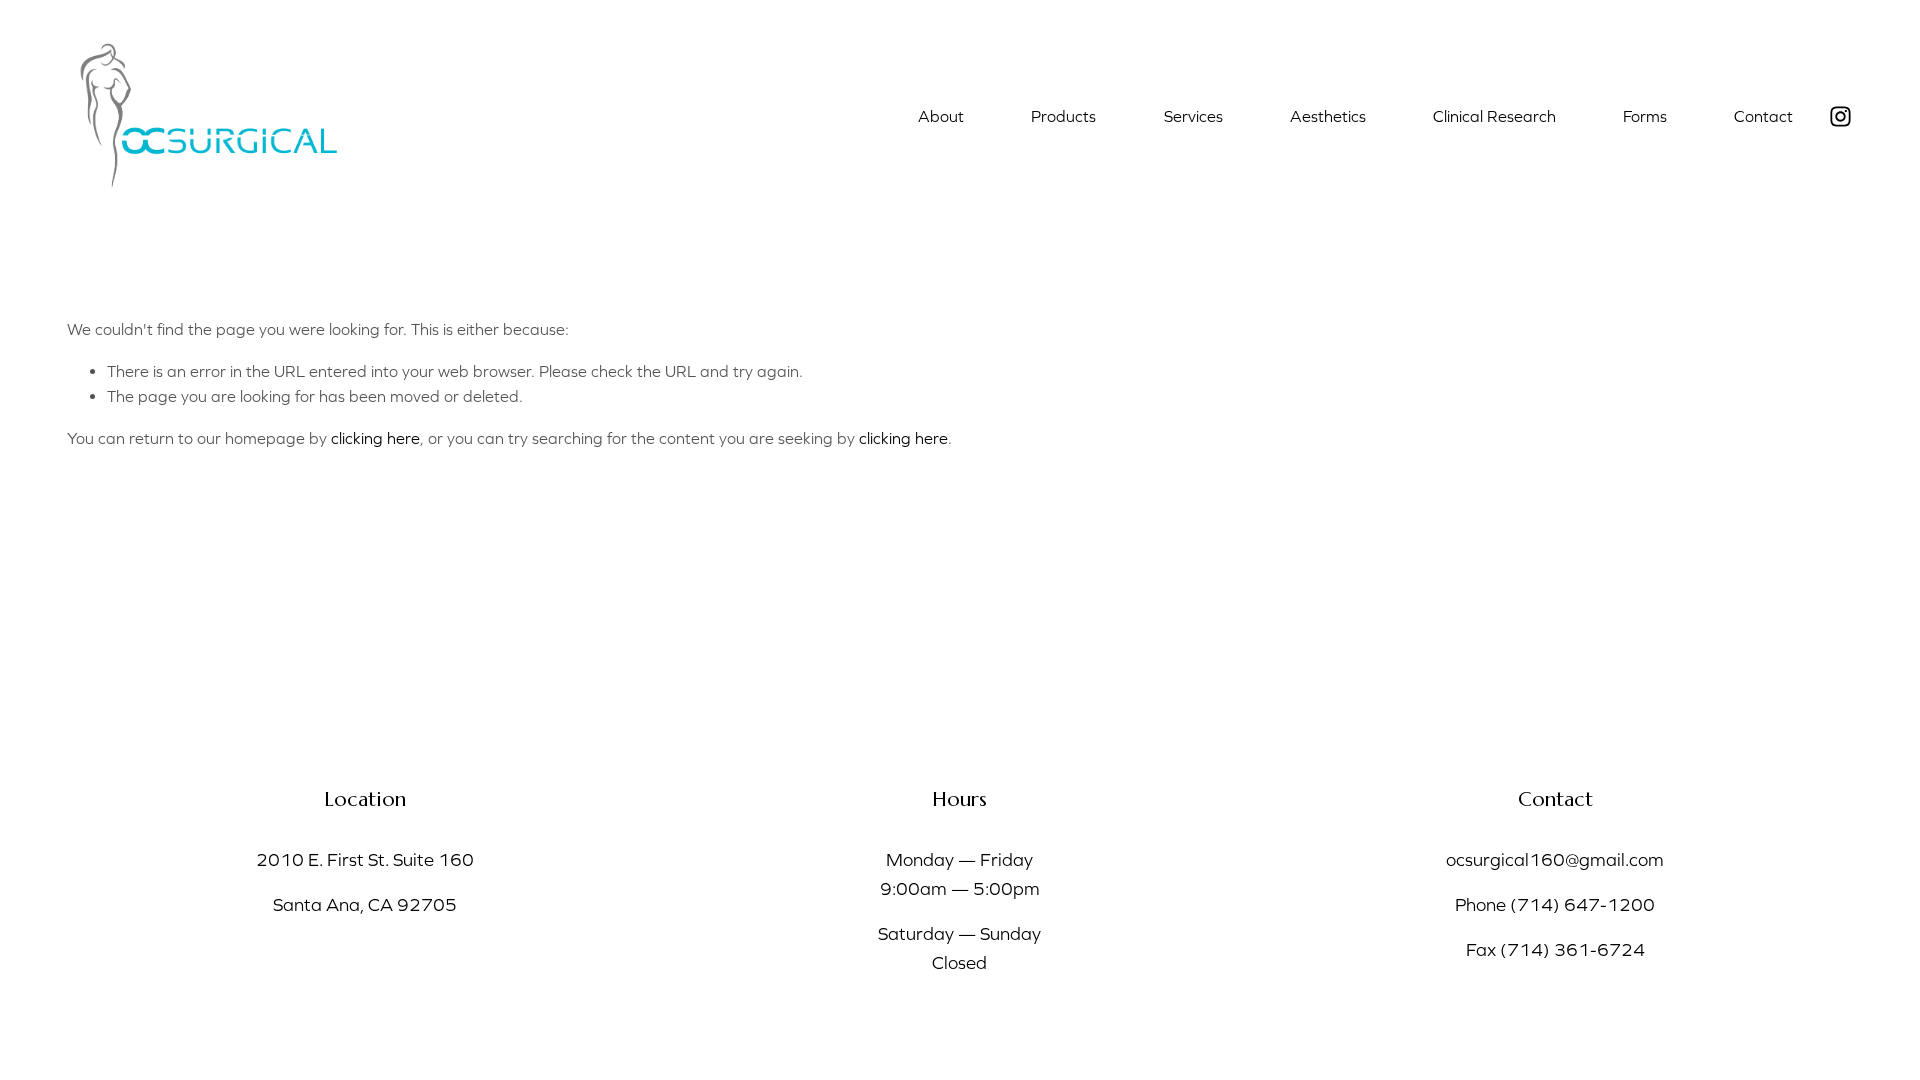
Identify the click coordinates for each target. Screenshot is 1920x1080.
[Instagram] (1840, 116)
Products (1063, 116)
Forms (1645, 116)
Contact (1763, 116)
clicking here (375, 438)
